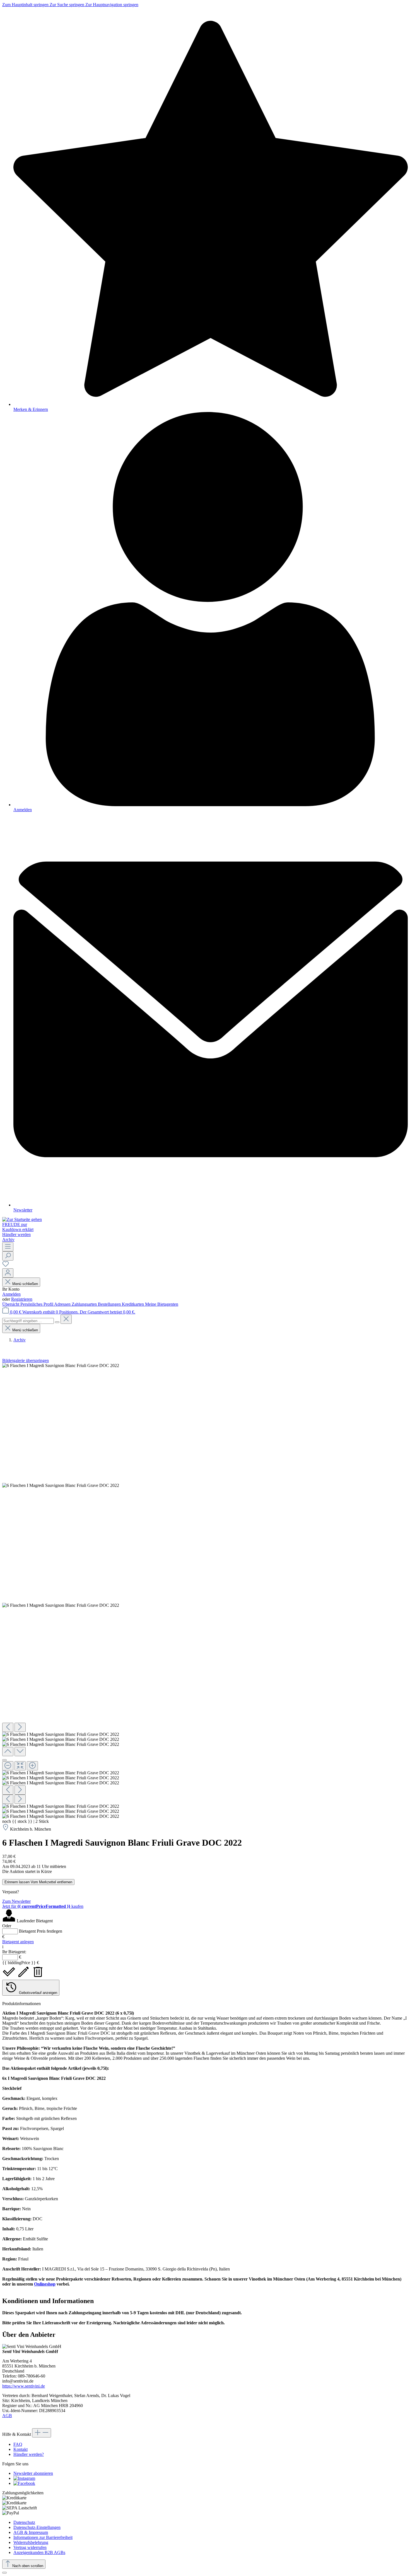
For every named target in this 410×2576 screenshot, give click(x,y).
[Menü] (8, 1247)
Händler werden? (29, 2454)
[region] (205, 1591)
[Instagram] (24, 2478)
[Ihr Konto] (8, 1273)
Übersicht (11, 1304)
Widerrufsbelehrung (31, 2542)
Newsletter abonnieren (33, 2473)
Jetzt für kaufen (43, 1906)
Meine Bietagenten (162, 1304)
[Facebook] (24, 2483)
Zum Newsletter (16, 1901)
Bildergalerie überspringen (26, 1360)
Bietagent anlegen (18, 1942)
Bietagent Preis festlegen (41, 1931)
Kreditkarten (133, 1304)
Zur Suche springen (67, 5)
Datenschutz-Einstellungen (37, 2527)
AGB (7, 2416)
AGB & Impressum (31, 2532)
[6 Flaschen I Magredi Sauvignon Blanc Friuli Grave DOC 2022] (61, 1366)
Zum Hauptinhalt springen (26, 5)
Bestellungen (110, 1304)
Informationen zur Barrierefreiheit (43, 2537)
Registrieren (22, 1299)
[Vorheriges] (8, 1727)
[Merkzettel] (6, 1266)
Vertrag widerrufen (30, 2547)
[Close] (4, 1760)
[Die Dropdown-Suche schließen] (66, 1319)
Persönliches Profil (37, 1304)
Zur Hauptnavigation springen (112, 5)
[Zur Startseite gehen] (22, 1219)
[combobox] (28, 1321)
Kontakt (20, 2449)
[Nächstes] (20, 1727)
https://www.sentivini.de (24, 2386)
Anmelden (11, 1294)
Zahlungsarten (85, 1304)
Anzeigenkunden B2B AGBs (39, 2552)
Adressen (63, 1304)
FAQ (18, 2444)
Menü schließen (25, 1284)
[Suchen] (8, 1256)
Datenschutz (24, 2522)
